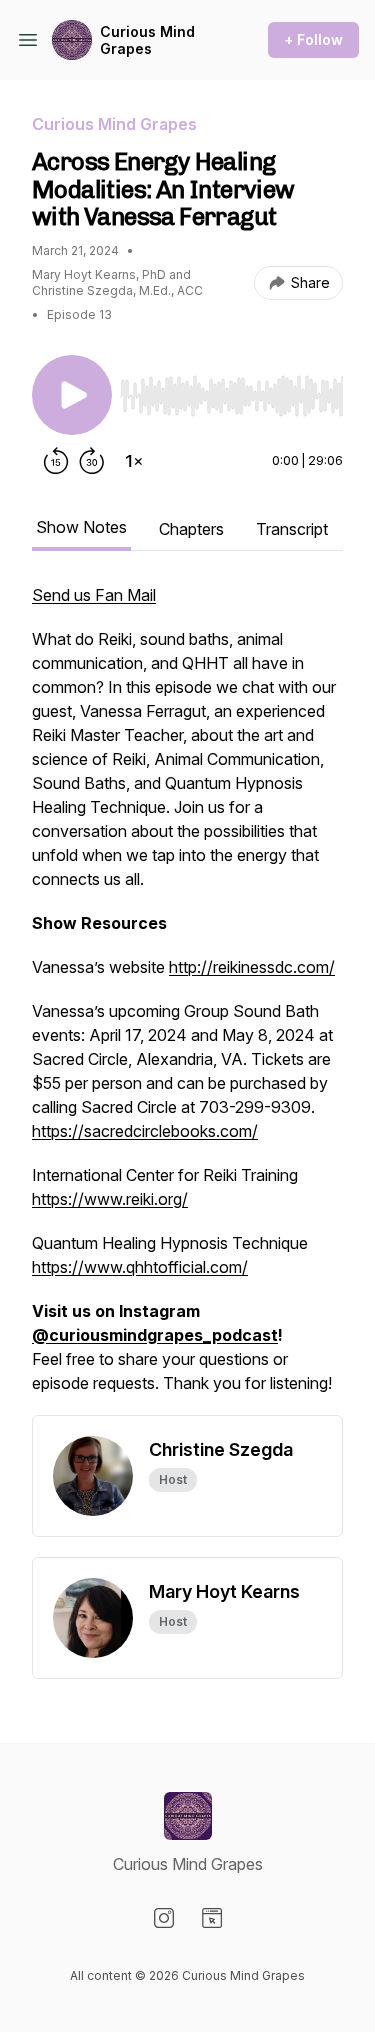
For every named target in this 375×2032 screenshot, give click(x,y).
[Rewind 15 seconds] (56, 461)
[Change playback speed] (134, 461)
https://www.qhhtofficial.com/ (140, 1267)
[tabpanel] (187, 999)
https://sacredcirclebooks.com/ (145, 1131)
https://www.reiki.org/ (110, 1199)
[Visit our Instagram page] (164, 1918)
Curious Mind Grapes (147, 40)
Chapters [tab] (191, 529)
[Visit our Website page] (212, 1918)
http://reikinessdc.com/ (252, 967)
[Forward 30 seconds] (92, 461)
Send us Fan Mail (94, 595)
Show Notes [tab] (81, 527)
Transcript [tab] (292, 529)
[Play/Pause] (72, 395)
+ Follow (313, 39)
